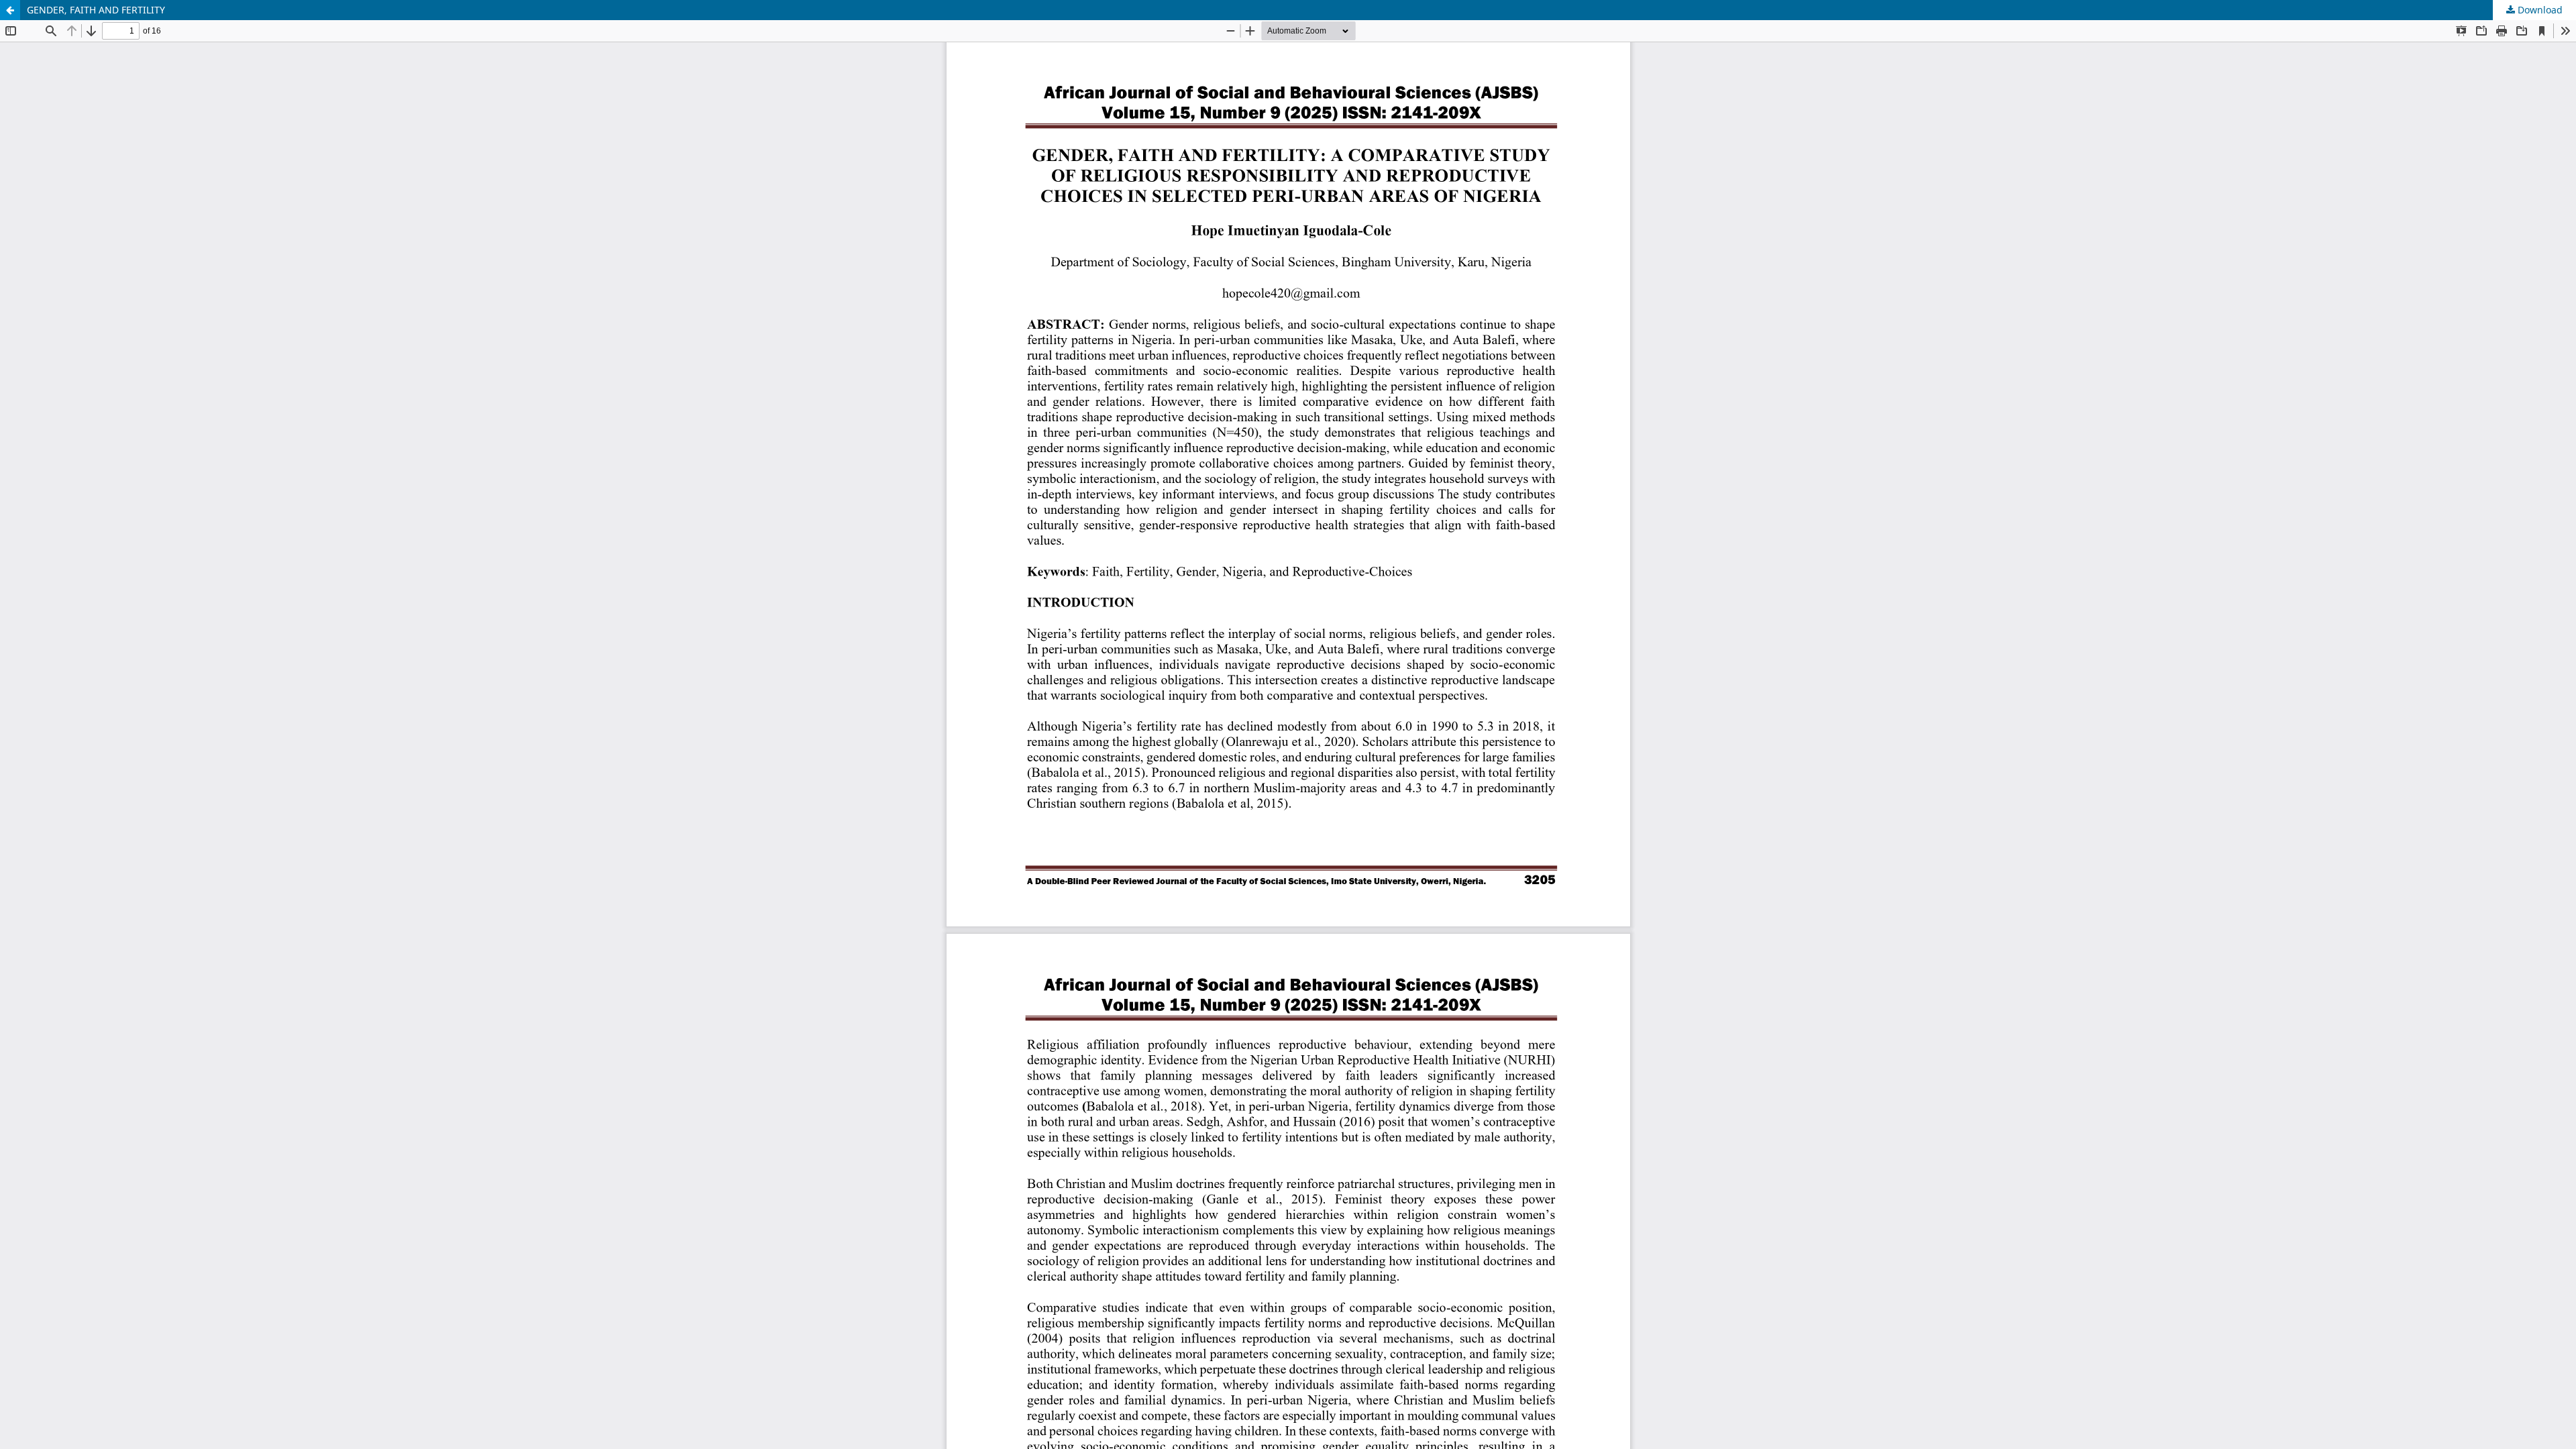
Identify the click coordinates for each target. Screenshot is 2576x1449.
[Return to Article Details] (10, 10)
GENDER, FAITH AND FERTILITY (96, 10)
